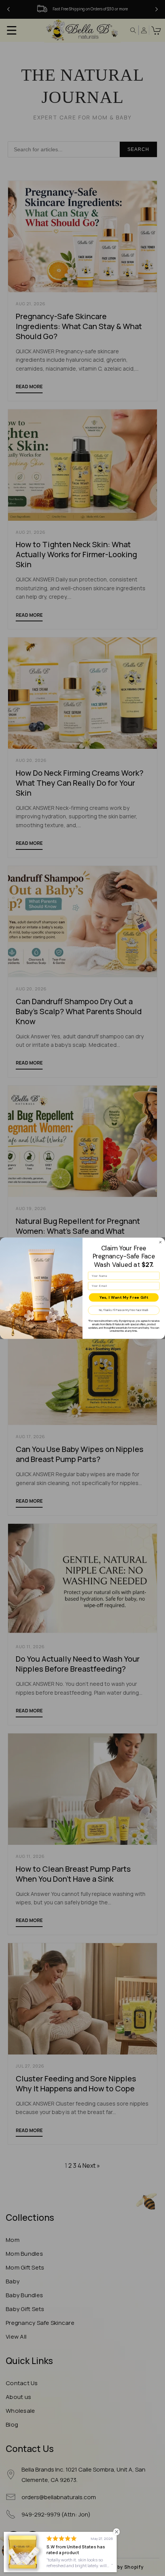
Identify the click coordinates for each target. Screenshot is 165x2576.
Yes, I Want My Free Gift (124, 1297)
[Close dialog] (160, 1242)
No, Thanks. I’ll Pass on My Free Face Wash (124, 1310)
